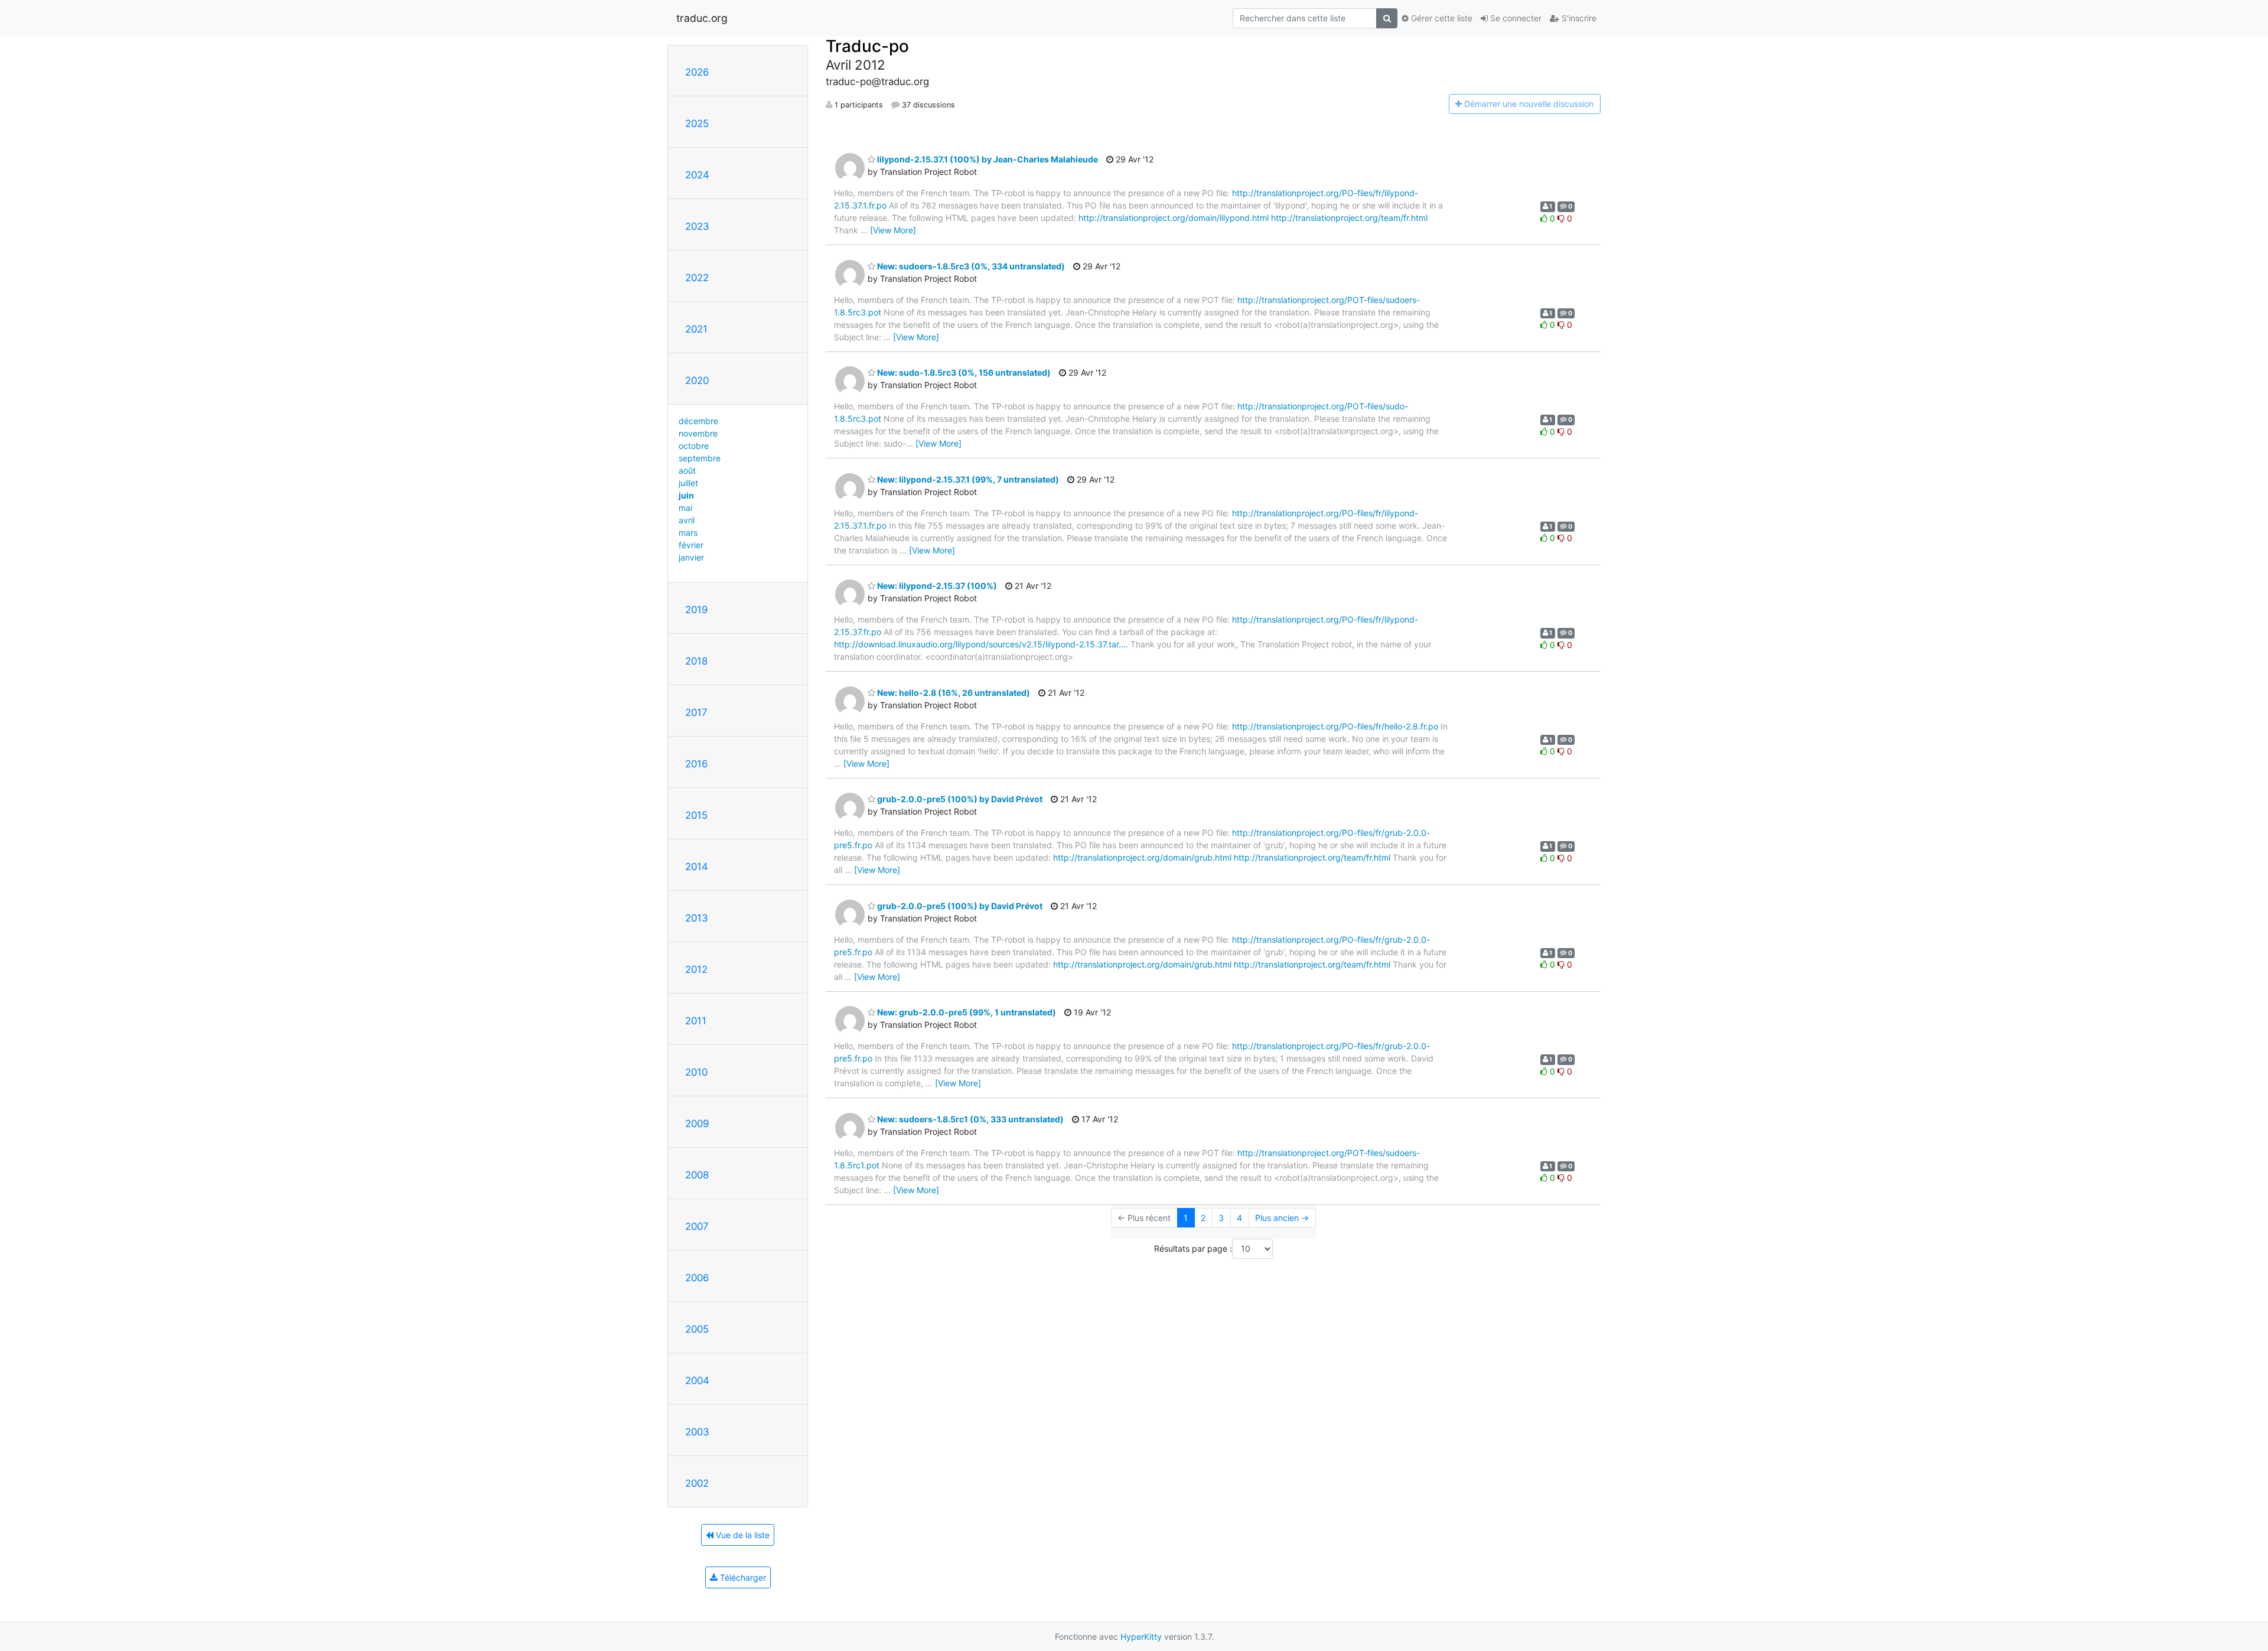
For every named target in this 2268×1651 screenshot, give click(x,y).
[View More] (893, 230)
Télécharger (742, 1577)
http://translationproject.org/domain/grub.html (1142, 857)
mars (688, 533)
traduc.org (702, 18)
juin (686, 495)
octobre (694, 446)
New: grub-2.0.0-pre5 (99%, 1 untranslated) (966, 1012)
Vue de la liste (742, 1535)
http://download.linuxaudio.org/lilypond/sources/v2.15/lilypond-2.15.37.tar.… (981, 644)
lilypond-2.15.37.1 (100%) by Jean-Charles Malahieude (987, 159)
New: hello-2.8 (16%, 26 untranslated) (953, 693)
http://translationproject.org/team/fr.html (1349, 218)
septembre (700, 458)
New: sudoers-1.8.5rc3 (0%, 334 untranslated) (970, 266)
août (687, 470)
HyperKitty (1141, 1637)
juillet (688, 483)
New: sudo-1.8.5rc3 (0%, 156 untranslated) (963, 372)
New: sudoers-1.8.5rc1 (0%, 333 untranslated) (970, 1119)
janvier (691, 557)
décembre (698, 421)
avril (687, 520)
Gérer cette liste (1441, 18)
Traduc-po (867, 46)
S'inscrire (1578, 18)
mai (685, 508)
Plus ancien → (1282, 1218)
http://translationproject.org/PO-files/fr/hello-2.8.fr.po (1335, 726)
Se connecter (1515, 18)
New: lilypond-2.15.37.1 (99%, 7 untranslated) (967, 479)
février (691, 545)
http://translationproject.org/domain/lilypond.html (1174, 218)
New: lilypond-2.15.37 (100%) (936, 586)
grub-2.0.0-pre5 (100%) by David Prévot (959, 799)
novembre (698, 433)
